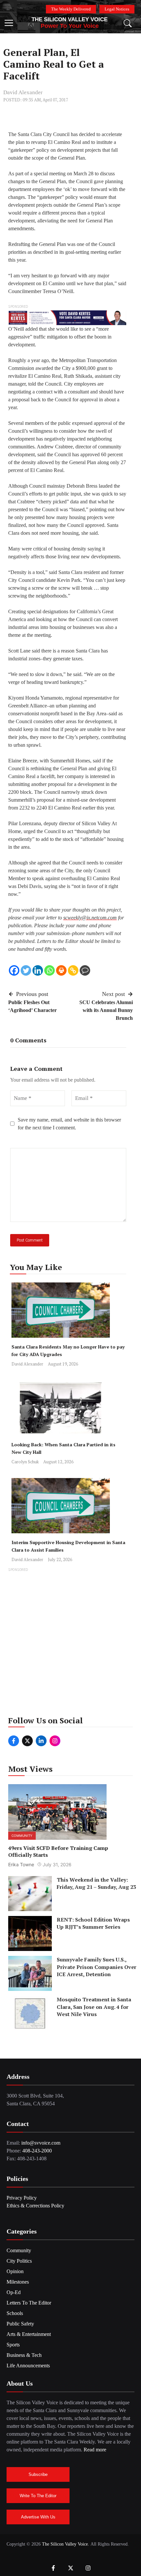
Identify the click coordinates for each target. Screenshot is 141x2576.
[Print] (61, 970)
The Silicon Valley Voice (70, 19)
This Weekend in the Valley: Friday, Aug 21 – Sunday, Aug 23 (96, 1883)
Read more (95, 2450)
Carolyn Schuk (25, 1462)
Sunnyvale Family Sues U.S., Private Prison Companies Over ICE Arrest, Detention (97, 1967)
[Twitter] (26, 970)
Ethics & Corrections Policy (35, 2206)
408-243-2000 (37, 2151)
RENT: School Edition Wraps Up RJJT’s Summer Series (93, 1923)
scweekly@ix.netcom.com (90, 918)
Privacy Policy (22, 2198)
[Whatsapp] (50, 970)
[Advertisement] (70, 1644)
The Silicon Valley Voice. (66, 2544)
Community (22, 1836)
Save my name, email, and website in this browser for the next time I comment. (69, 1124)
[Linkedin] (38, 970)
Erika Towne (21, 1864)
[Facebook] (14, 970)
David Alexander (23, 92)
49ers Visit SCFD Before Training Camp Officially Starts (58, 1851)
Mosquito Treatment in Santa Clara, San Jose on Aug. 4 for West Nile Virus (94, 2007)
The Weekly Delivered (71, 9)
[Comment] (85, 970)
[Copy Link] (73, 970)
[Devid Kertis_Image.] (67, 317)
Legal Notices (117, 9)
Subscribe (38, 2474)
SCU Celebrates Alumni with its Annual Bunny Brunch (106, 1010)
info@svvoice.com (41, 2143)
